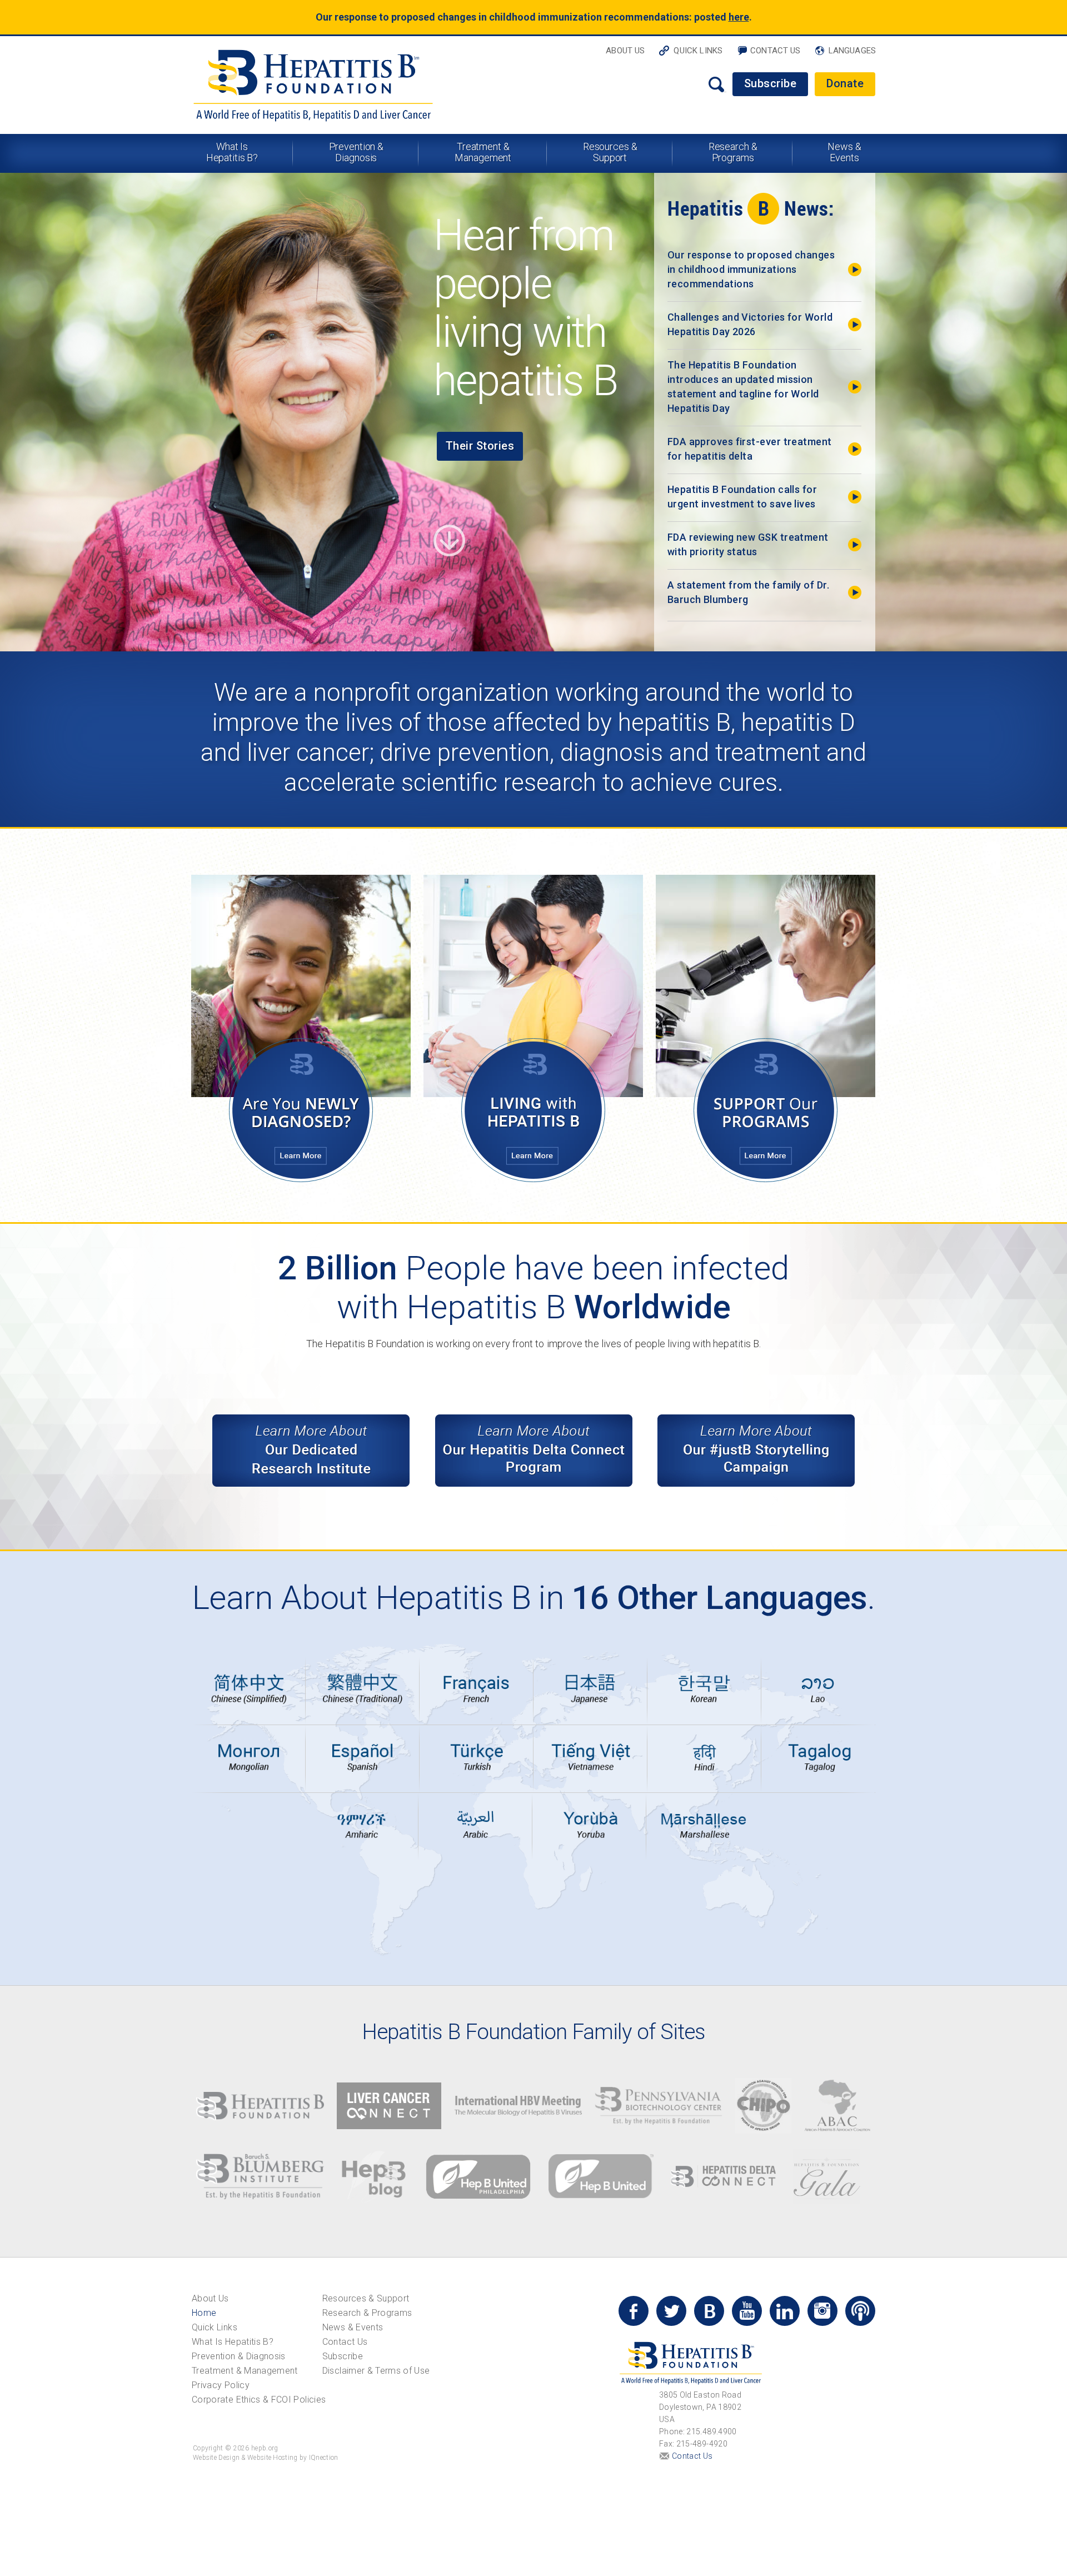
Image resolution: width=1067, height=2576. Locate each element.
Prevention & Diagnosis (357, 152)
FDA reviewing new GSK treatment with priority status (748, 544)
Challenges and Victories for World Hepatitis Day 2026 (750, 324)
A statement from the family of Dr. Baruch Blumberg (748, 592)
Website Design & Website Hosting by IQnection (266, 2458)
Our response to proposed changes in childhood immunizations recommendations (751, 269)
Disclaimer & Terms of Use (376, 2371)
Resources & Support (610, 152)
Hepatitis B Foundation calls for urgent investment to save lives (742, 497)
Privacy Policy (221, 2385)
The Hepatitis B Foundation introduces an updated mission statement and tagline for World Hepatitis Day (743, 387)
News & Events (844, 152)
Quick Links (698, 51)
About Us (625, 51)
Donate (845, 83)
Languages (852, 51)
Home (204, 2313)
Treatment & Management (483, 152)
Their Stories (480, 446)
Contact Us (776, 51)
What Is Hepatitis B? (232, 152)
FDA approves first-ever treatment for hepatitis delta (750, 449)
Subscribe (771, 83)
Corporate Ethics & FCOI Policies (259, 2400)
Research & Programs (733, 152)
